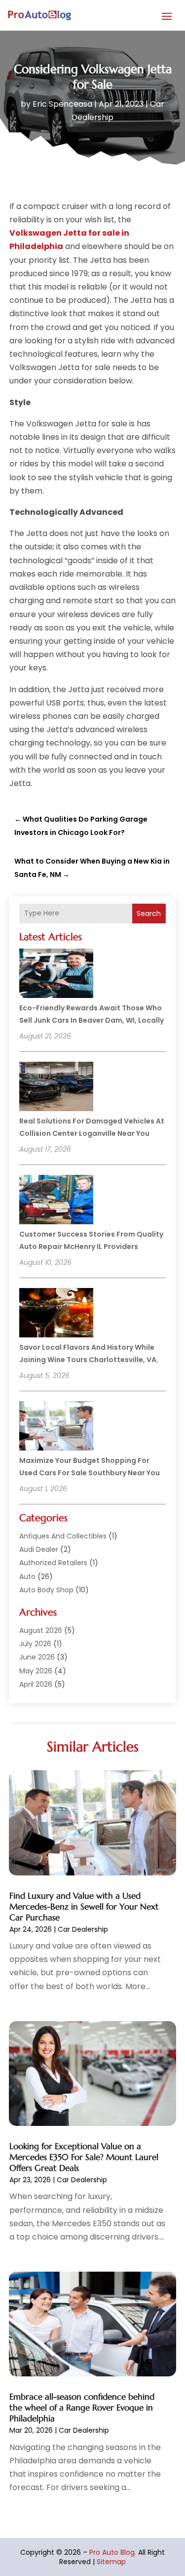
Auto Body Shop (46, 1590)
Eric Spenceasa (62, 104)
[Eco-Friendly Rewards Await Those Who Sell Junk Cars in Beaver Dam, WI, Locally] (56, 975)
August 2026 (41, 1630)
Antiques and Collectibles (63, 1536)
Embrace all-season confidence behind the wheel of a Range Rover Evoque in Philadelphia (82, 2408)
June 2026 (37, 1657)
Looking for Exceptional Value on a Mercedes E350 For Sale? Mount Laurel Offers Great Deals (84, 2157)
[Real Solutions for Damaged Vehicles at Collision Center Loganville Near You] (56, 1088)
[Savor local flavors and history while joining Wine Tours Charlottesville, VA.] (56, 1314)
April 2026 (36, 1684)
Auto (27, 1577)
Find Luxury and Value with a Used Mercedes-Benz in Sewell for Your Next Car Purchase (84, 1907)
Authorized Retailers (53, 1563)
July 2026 (35, 1644)
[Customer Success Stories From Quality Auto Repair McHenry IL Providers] (56, 1201)
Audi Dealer (39, 1549)
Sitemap (111, 2562)
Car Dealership (83, 1929)
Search (149, 914)
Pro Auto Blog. (113, 2552)
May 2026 (36, 1671)
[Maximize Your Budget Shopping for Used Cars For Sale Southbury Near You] (56, 1427)
